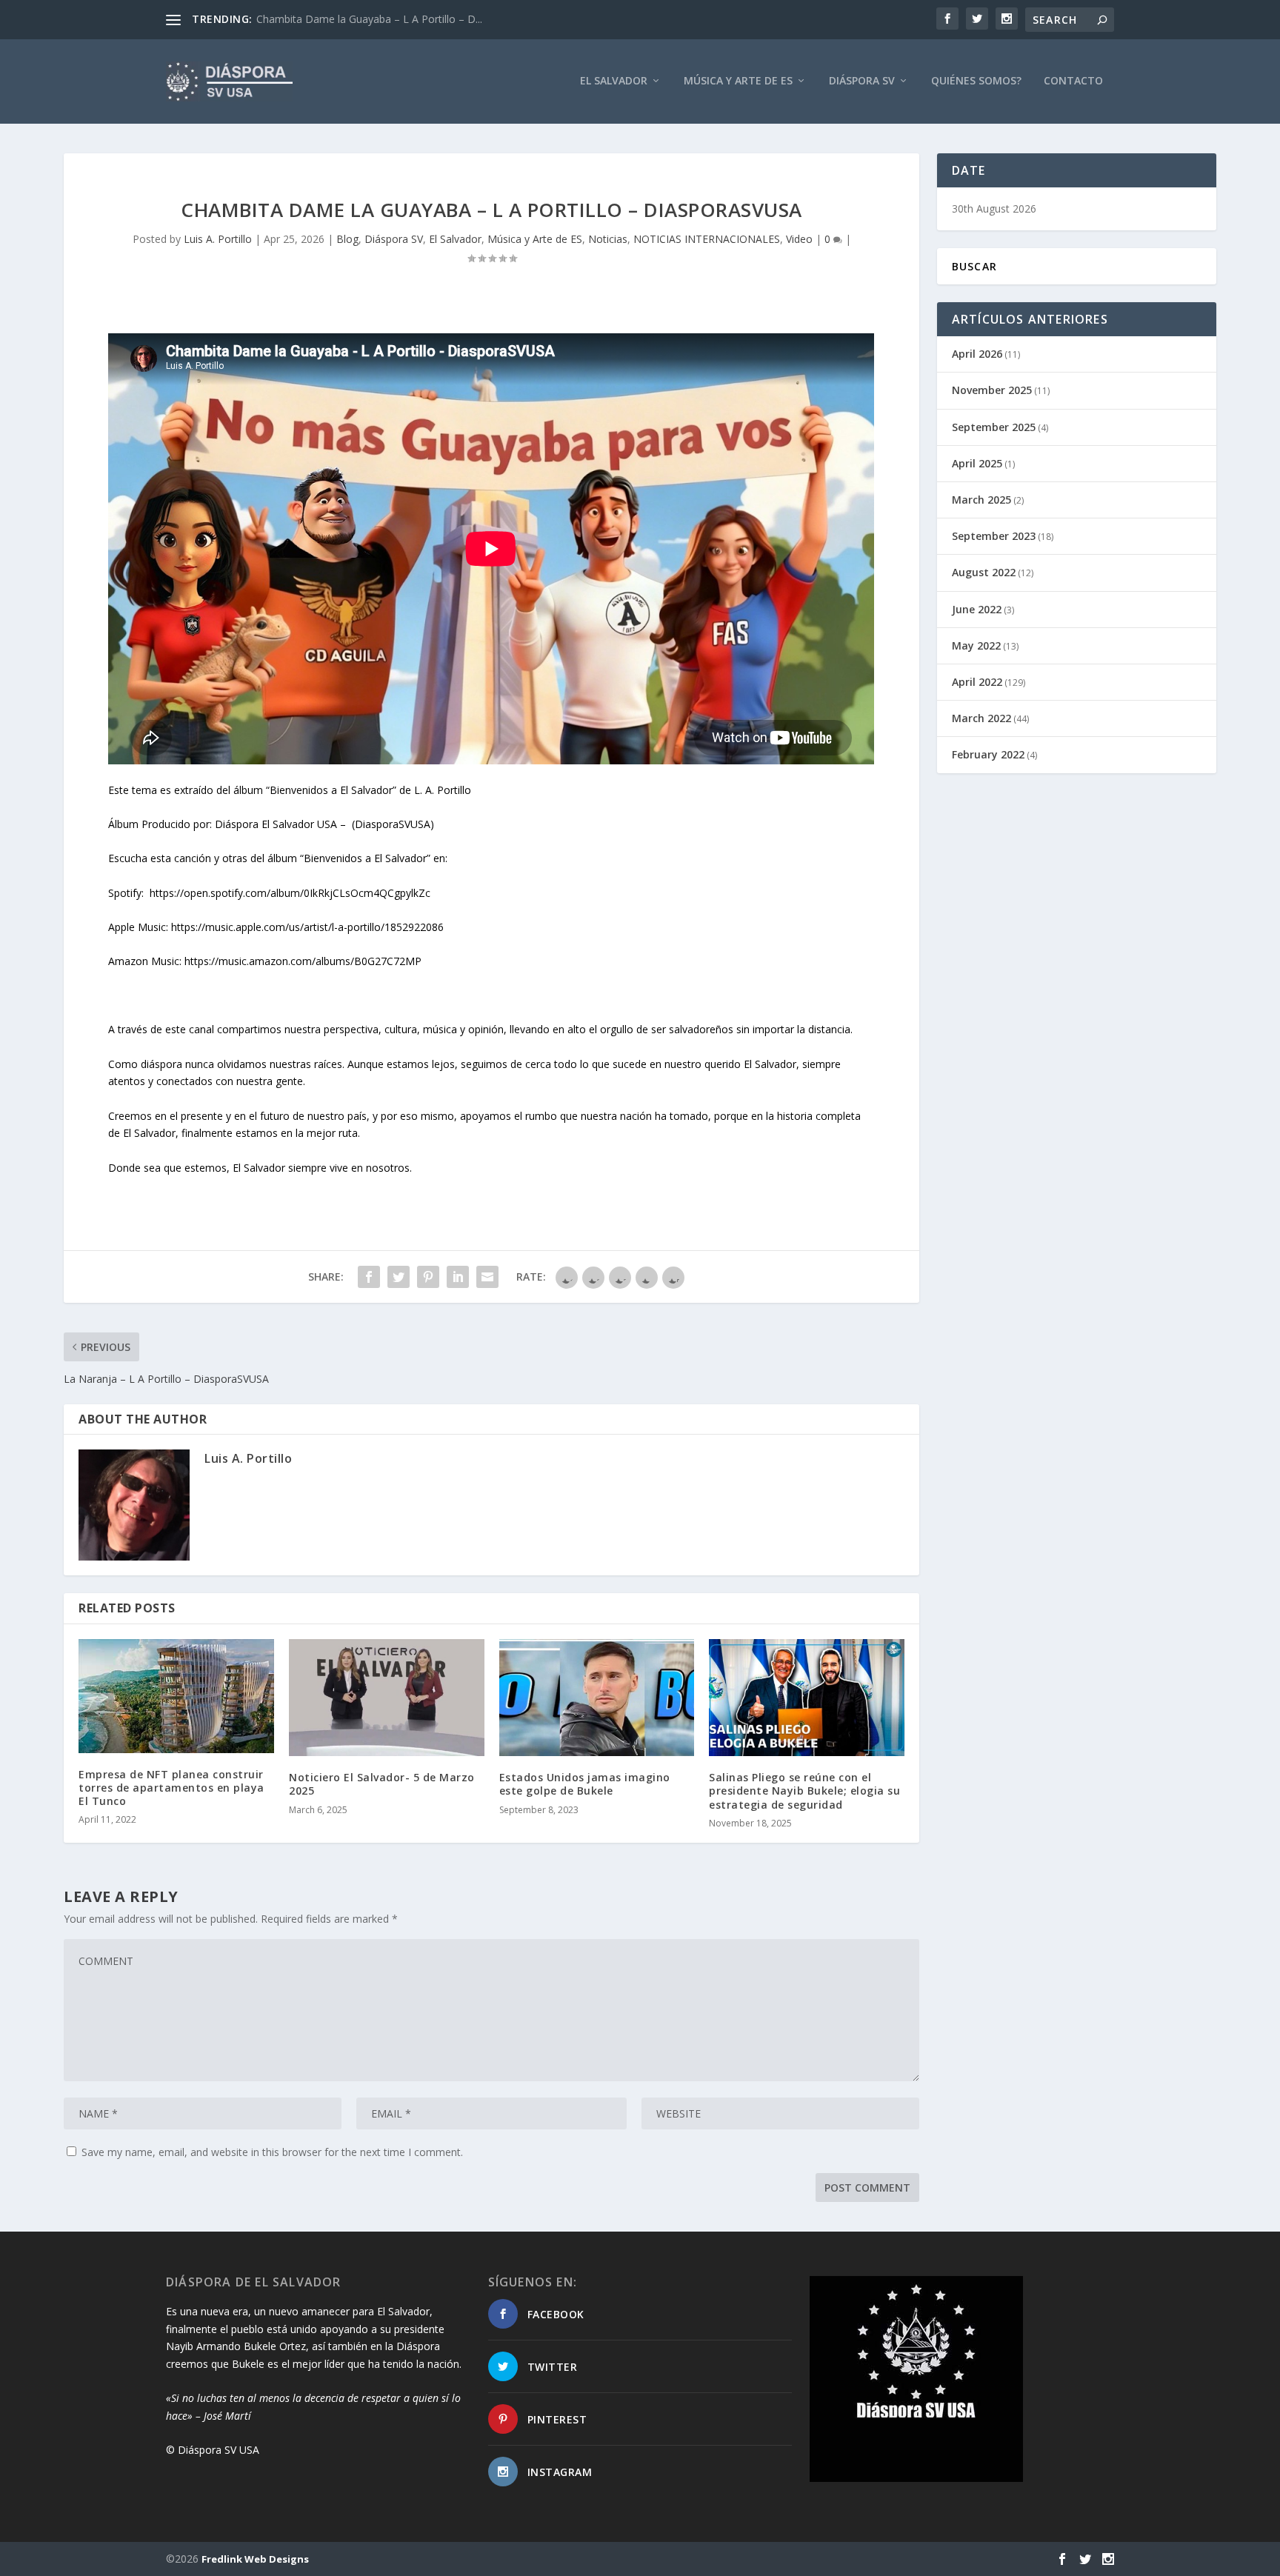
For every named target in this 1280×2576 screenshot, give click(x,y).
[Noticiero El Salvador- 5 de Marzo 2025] (387, 1698)
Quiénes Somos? (976, 81)
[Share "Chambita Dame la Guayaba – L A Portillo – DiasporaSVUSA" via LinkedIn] (458, 1277)
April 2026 (977, 354)
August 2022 (984, 572)
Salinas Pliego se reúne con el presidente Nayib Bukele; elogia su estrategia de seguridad (804, 1791)
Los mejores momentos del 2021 (337, 19)
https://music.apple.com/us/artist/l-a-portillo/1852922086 (307, 927)
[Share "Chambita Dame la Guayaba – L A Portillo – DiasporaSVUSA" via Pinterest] (428, 1277)
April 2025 (977, 463)
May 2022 (976, 645)
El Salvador (614, 81)
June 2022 (977, 609)
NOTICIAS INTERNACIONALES (707, 239)
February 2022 (988, 754)
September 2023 (994, 536)
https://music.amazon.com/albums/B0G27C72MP (303, 961)
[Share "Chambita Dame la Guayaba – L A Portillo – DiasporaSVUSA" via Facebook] (369, 1277)
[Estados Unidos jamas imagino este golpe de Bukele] (597, 1698)
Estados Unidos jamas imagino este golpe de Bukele (585, 1784)
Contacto (1073, 81)
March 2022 (981, 718)
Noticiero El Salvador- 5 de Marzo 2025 (382, 1784)
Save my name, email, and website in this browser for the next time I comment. (272, 2152)
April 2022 (977, 682)
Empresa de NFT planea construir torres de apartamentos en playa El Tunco (171, 1788)
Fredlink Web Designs (255, 2559)
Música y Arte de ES (738, 81)
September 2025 (994, 427)
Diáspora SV (862, 81)
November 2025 (992, 390)
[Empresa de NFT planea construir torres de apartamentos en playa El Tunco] (176, 1696)
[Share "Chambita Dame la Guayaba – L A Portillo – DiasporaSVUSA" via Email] (487, 1277)
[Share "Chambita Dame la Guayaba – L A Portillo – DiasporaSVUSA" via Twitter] (399, 1277)
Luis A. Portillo (218, 239)
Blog (347, 239)
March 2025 (981, 500)
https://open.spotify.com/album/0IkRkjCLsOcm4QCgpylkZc (290, 893)
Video (799, 239)
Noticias (608, 239)
